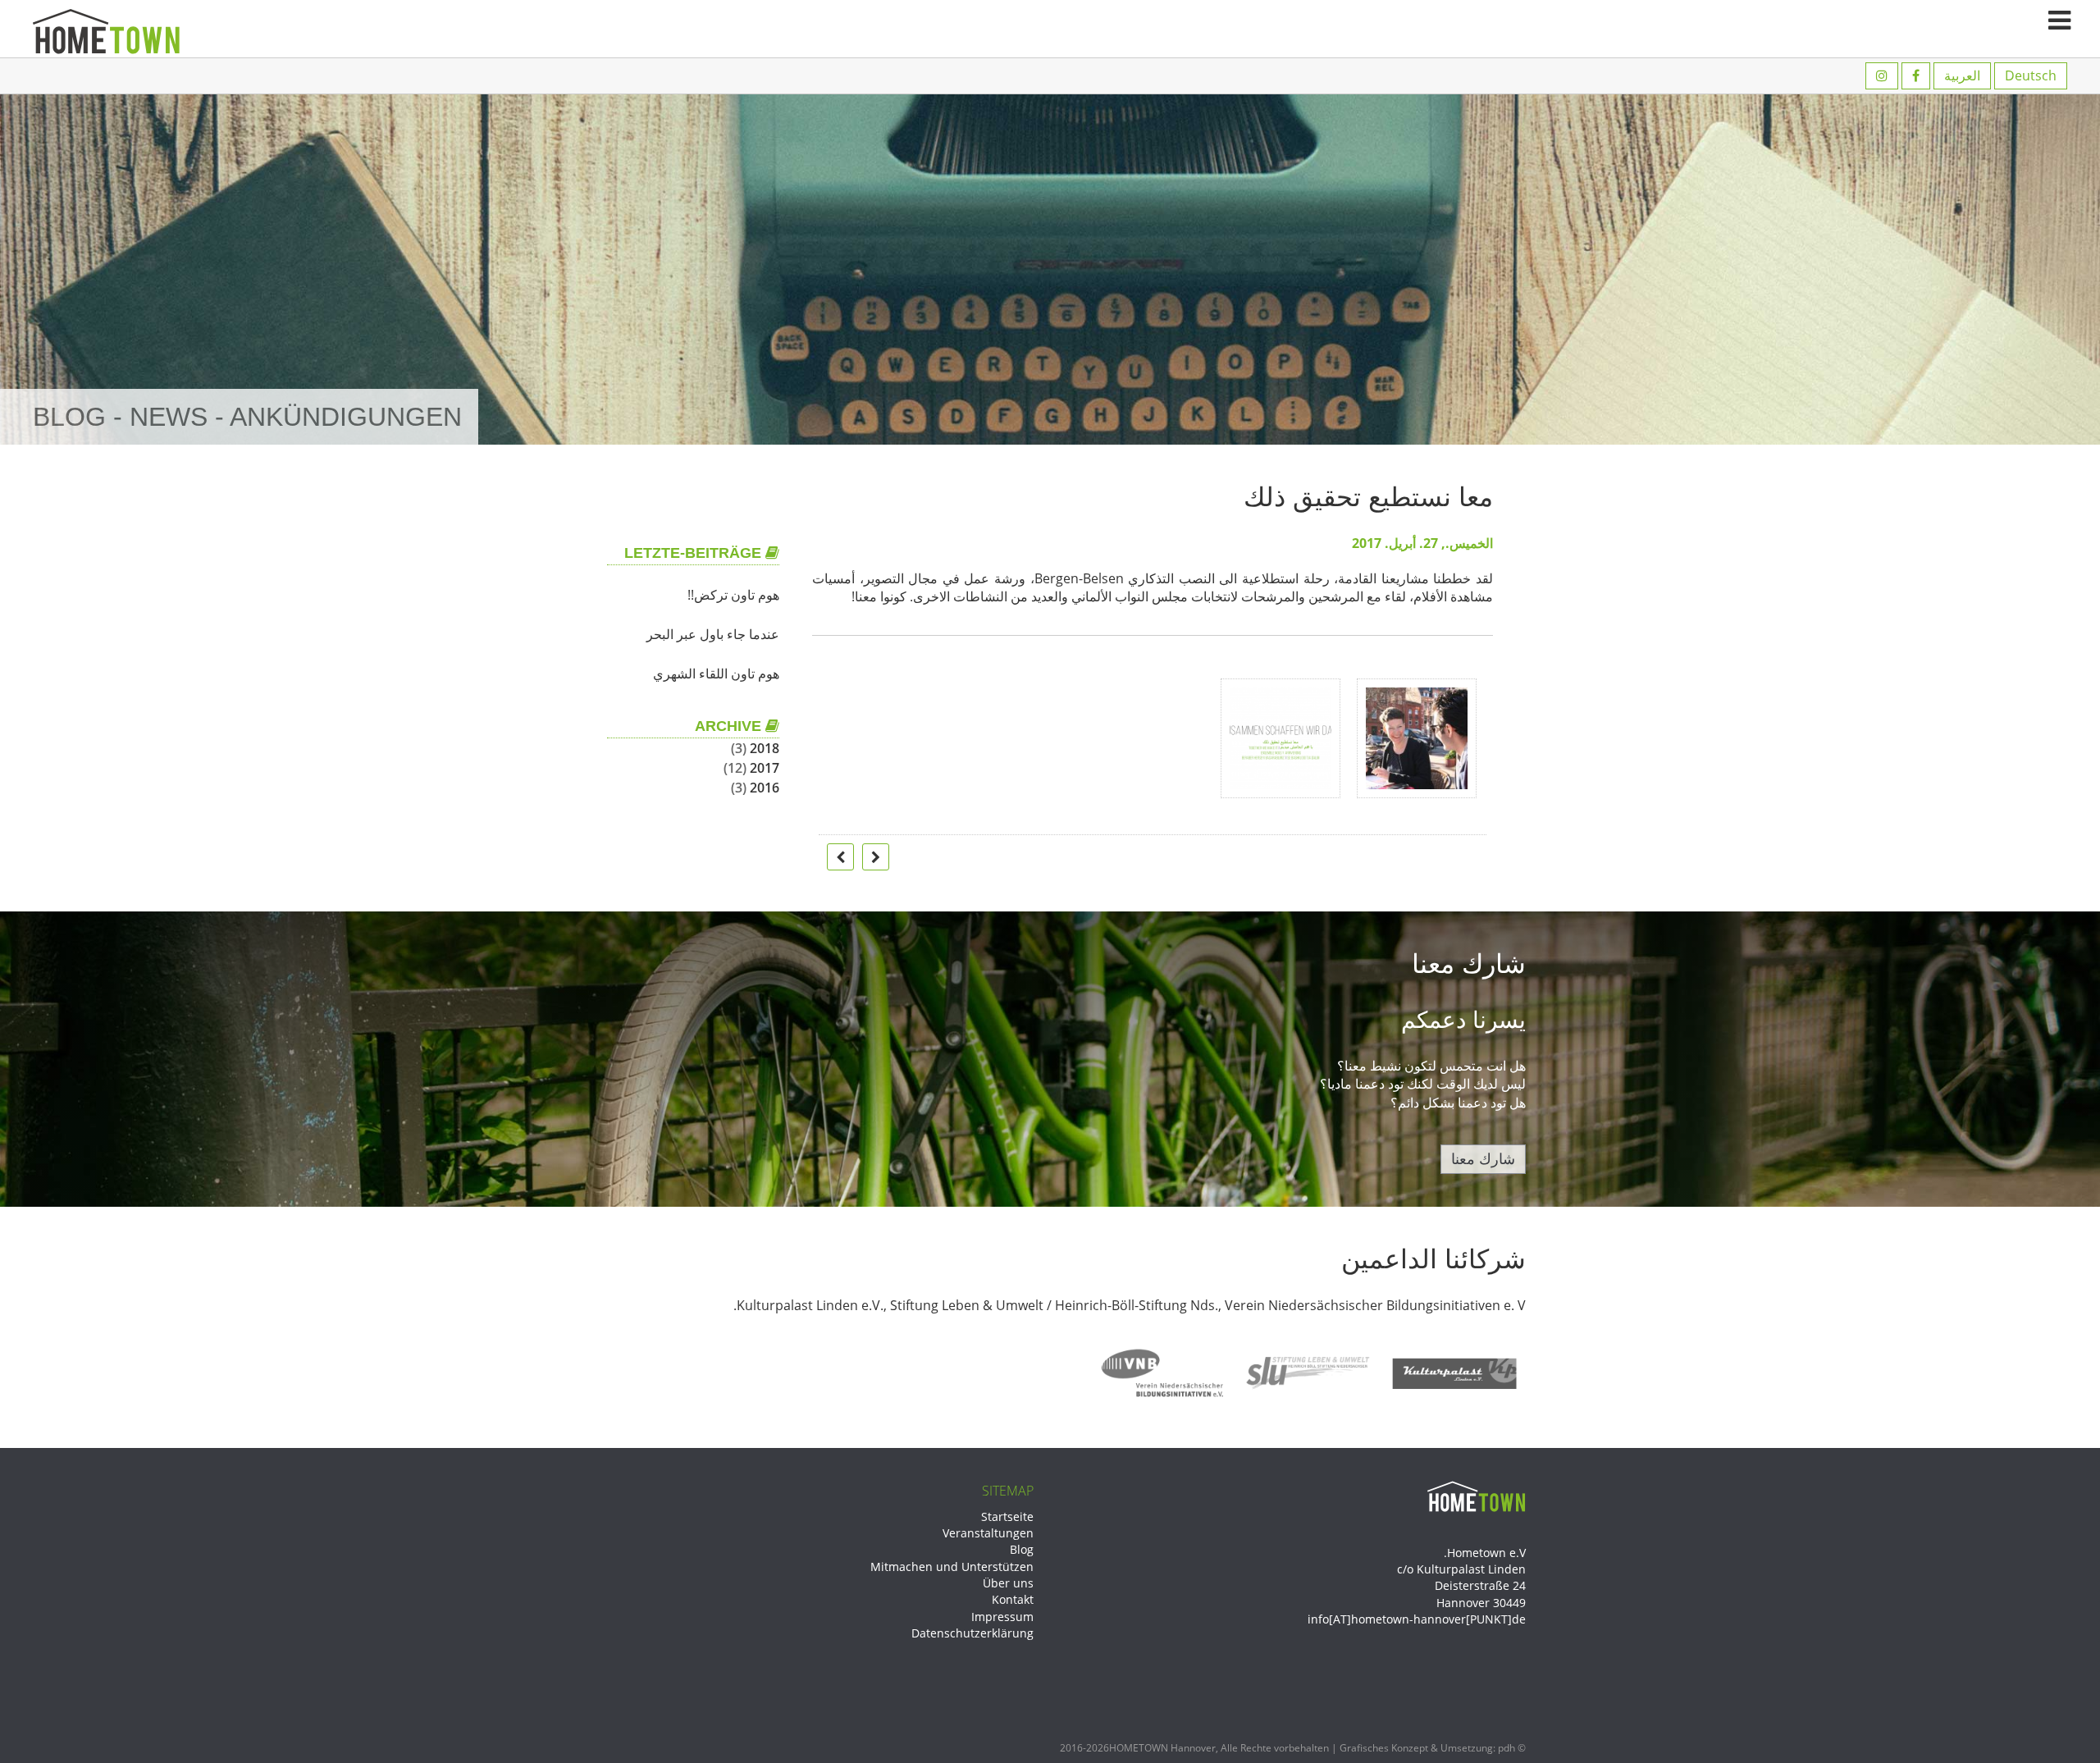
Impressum (1002, 1617)
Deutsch (2031, 75)
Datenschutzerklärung (972, 1633)
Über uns (1008, 1583)
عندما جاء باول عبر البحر (713, 634)
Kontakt (1013, 1599)
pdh (1507, 1748)
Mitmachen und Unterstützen (952, 1567)
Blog (1022, 1549)
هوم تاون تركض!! (733, 595)
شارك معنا (1483, 1158)
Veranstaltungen (988, 1533)
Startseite (1007, 1516)
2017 (765, 768)
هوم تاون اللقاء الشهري (716, 674)
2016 (765, 788)
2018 (765, 748)
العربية (1962, 75)
